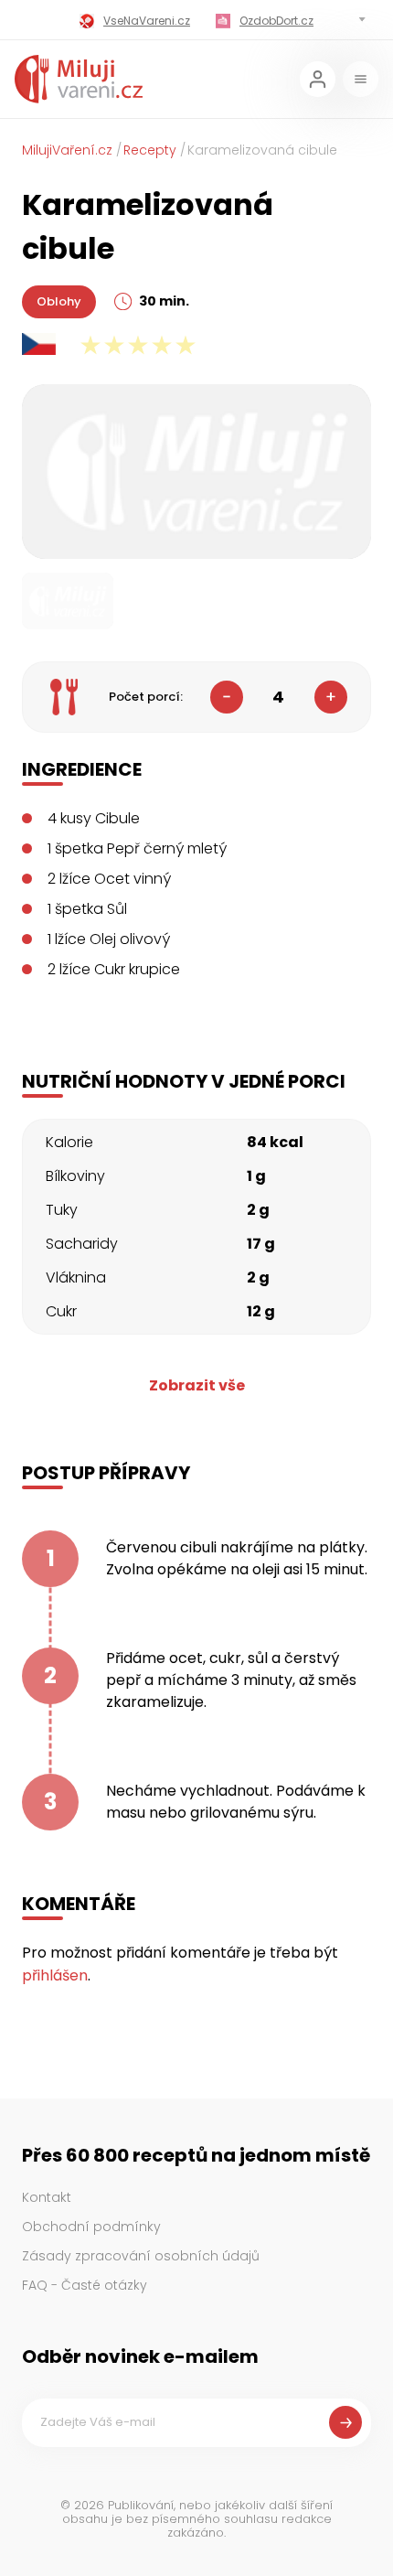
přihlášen (55, 1975)
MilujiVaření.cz (67, 150)
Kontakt (47, 2197)
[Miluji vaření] (79, 79)
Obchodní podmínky (91, 2227)
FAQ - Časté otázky (85, 2285)
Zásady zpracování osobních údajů (141, 2256)
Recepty (150, 150)
